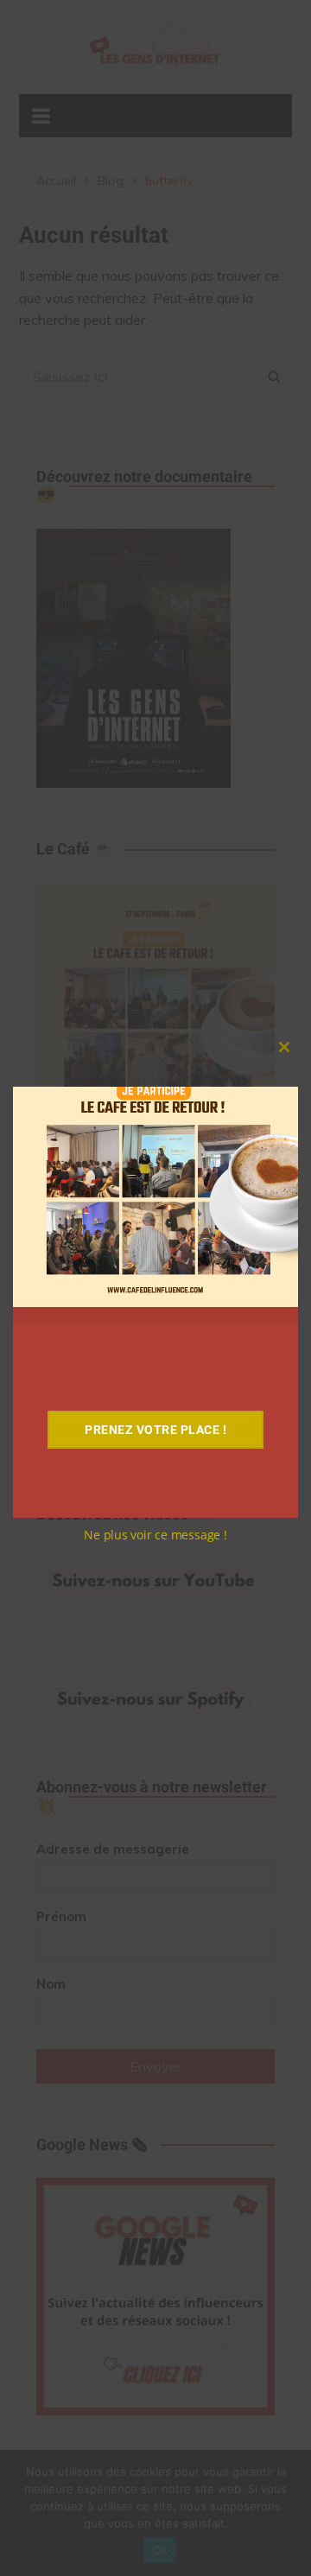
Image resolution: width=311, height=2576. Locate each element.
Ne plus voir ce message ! (155, 1535)
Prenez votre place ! (155, 1430)
